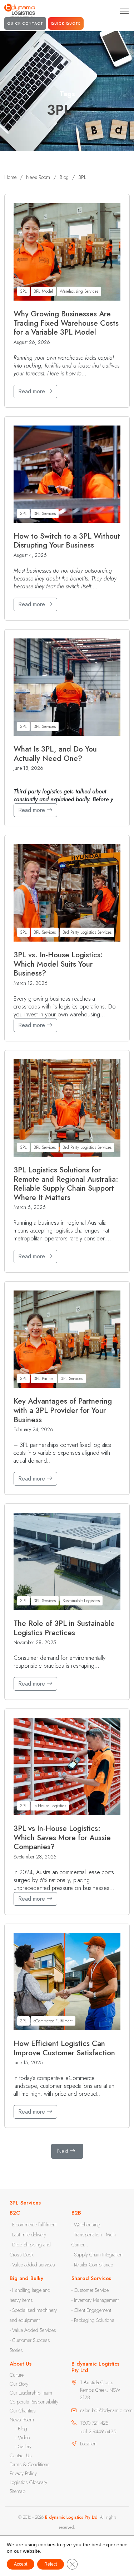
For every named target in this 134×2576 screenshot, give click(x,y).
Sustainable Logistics (81, 1601)
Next (63, 2151)
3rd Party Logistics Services (87, 932)
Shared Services (91, 2278)
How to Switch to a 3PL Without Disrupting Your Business (67, 541)
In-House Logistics (50, 1806)
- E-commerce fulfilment (33, 2225)
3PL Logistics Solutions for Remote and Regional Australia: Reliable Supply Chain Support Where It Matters (66, 1184)
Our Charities (23, 2411)
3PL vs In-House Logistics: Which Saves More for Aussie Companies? (62, 1838)
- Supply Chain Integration (97, 2255)
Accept (21, 2564)
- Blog (21, 2429)
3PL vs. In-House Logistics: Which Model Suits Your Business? (58, 964)
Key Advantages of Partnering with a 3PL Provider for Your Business (63, 1411)
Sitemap (18, 2491)
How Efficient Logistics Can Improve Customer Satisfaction (64, 2048)
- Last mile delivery (28, 2235)
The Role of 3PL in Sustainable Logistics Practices (64, 1628)
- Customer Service (90, 2290)
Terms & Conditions (30, 2464)
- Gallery (23, 2446)
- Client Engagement (91, 2310)
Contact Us (21, 2455)
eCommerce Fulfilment (53, 2021)
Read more (33, 391)
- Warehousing (86, 2225)
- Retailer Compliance (92, 2265)
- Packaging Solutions (93, 2320)
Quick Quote (66, 23)
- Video (23, 2438)
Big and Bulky (26, 2278)
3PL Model (43, 291)
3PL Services (45, 514)
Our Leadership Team (31, 2393)
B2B (76, 2213)
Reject (51, 2564)
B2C (15, 2213)
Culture (17, 2375)
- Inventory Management (95, 2300)
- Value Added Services (33, 2330)
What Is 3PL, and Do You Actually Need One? (55, 754)
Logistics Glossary (28, 2482)
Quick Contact (25, 23)
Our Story (19, 2384)
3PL (23, 291)
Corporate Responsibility (34, 2402)
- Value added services (32, 2265)
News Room (22, 2420)
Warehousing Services (79, 291)
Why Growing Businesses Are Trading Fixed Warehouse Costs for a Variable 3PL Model (66, 323)
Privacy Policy (23, 2473)
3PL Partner (44, 1379)
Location (88, 2444)
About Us (21, 2364)
